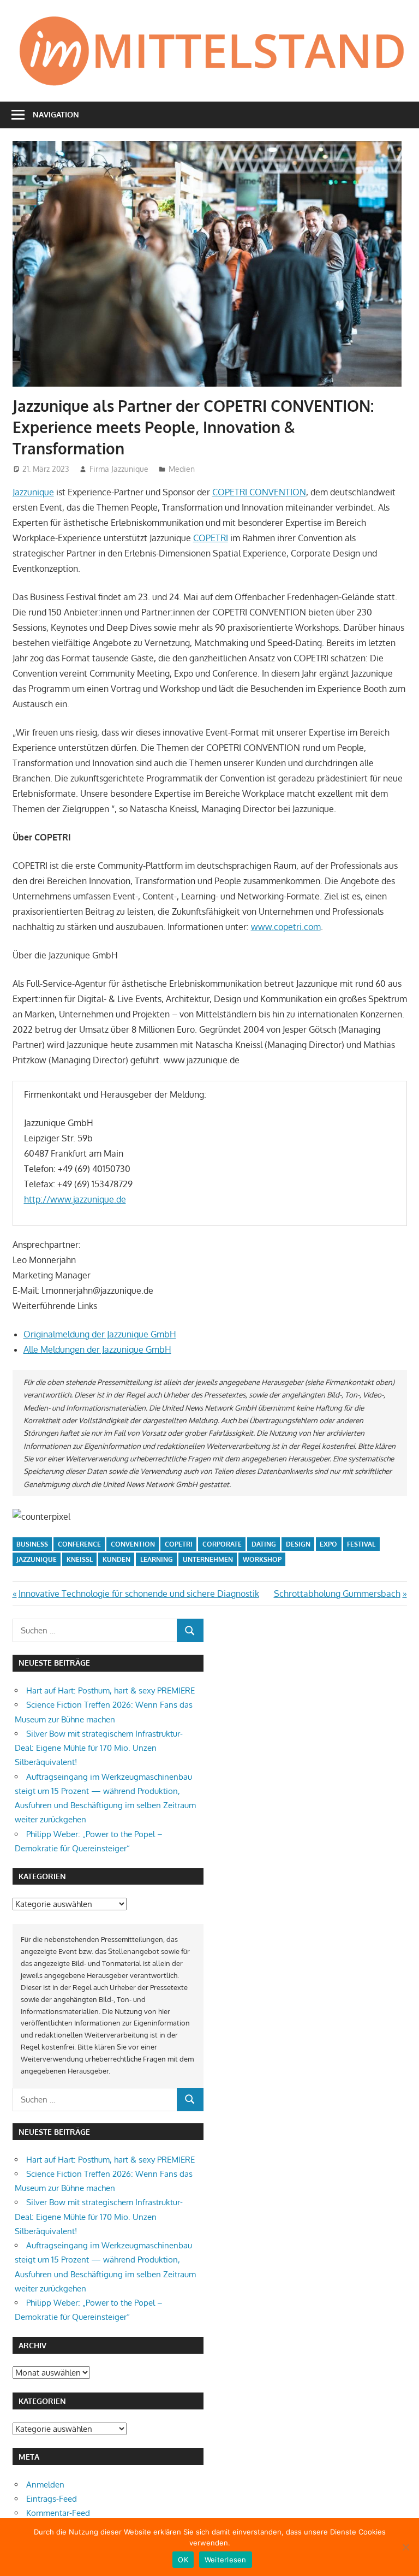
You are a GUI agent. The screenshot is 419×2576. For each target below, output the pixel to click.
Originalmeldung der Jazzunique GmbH (100, 1334)
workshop (262, 1559)
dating (264, 1544)
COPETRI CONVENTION (259, 492)
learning (157, 1559)
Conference (79, 1544)
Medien (182, 469)
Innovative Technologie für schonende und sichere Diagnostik (139, 1594)
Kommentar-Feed (58, 2513)
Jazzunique (33, 492)
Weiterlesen (226, 2560)
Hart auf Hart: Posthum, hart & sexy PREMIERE (110, 1690)
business (32, 1544)
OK (183, 2560)
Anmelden (45, 2485)
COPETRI (211, 538)
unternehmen (208, 1559)
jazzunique (37, 1559)
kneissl (80, 1559)
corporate (222, 1544)
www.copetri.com (286, 927)
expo (328, 1544)
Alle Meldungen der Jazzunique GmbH (97, 1349)
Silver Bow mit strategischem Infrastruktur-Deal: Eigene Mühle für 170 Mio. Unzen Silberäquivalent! (99, 1748)
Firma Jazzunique (119, 469)
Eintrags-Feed (52, 2499)
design (298, 1544)
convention (133, 1544)
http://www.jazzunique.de (75, 1199)
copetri (179, 1544)
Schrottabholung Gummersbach (337, 1594)
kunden (116, 1559)
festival (361, 1544)
